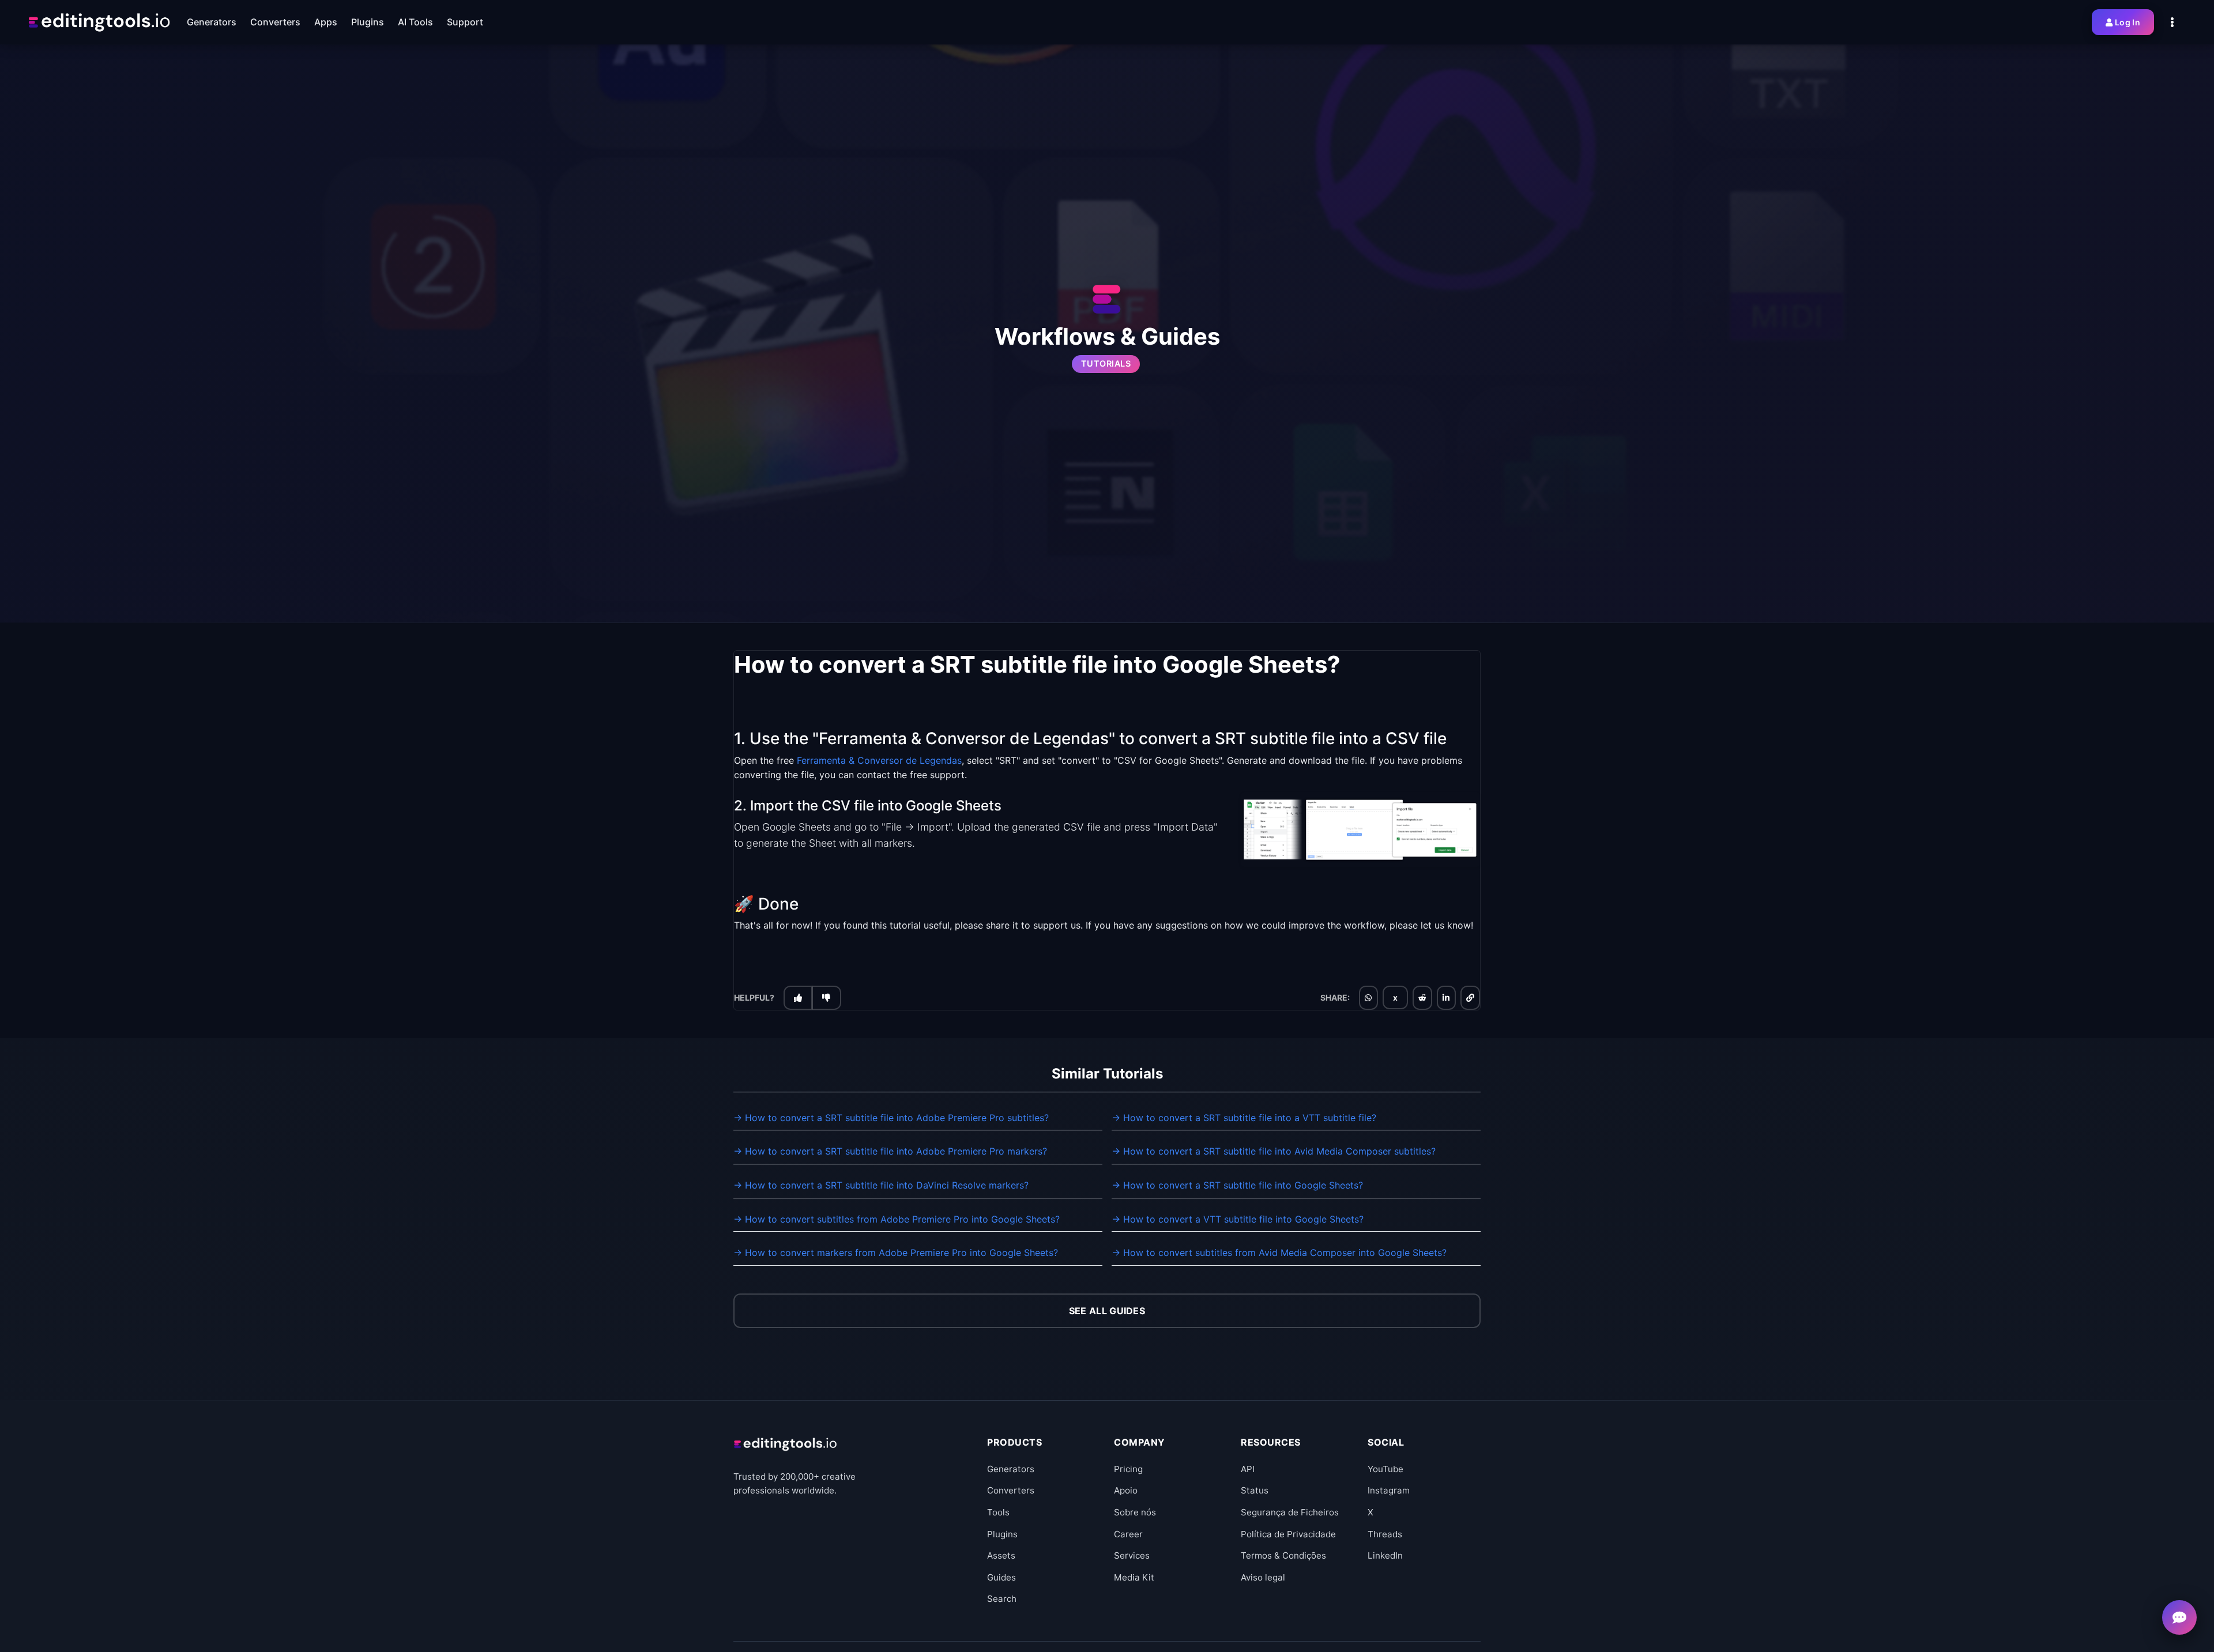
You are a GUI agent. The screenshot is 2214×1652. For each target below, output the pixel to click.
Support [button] (465, 22)
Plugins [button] (368, 22)
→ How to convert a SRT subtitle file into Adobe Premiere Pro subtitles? (891, 1118)
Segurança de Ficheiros (1290, 1512)
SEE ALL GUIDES (1107, 1311)
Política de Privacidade (1288, 1534)
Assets (1001, 1555)
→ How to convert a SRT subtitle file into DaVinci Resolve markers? (881, 1185)
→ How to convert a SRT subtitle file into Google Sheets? (1237, 1185)
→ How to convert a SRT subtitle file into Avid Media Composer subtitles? (1274, 1151)
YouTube (1385, 1469)
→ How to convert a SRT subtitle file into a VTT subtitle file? (1244, 1118)
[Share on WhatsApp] (1368, 998)
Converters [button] (275, 22)
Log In (2128, 22)
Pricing (1128, 1469)
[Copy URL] (1470, 998)
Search (1002, 1599)
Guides (1001, 1577)
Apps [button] (326, 22)
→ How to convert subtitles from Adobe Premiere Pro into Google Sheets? (897, 1219)
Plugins (1002, 1534)
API (1248, 1469)
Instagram (1389, 1490)
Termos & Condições (1283, 1555)
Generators (1011, 1469)
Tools (998, 1512)
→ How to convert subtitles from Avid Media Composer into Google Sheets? (1279, 1253)
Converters (1011, 1490)
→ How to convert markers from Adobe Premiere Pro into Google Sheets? (896, 1253)
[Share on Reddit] (1422, 998)
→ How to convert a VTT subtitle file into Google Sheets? (1238, 1219)
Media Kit (1134, 1577)
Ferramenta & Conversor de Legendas (879, 760)
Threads (1385, 1534)
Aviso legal (1263, 1577)
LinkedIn (1385, 1555)
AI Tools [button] (415, 22)
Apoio (1126, 1490)
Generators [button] (212, 22)
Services (1132, 1555)
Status (1255, 1490)
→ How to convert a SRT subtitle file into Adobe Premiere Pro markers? (890, 1151)
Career (1128, 1534)
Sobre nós (1135, 1512)
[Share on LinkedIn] (1446, 998)
